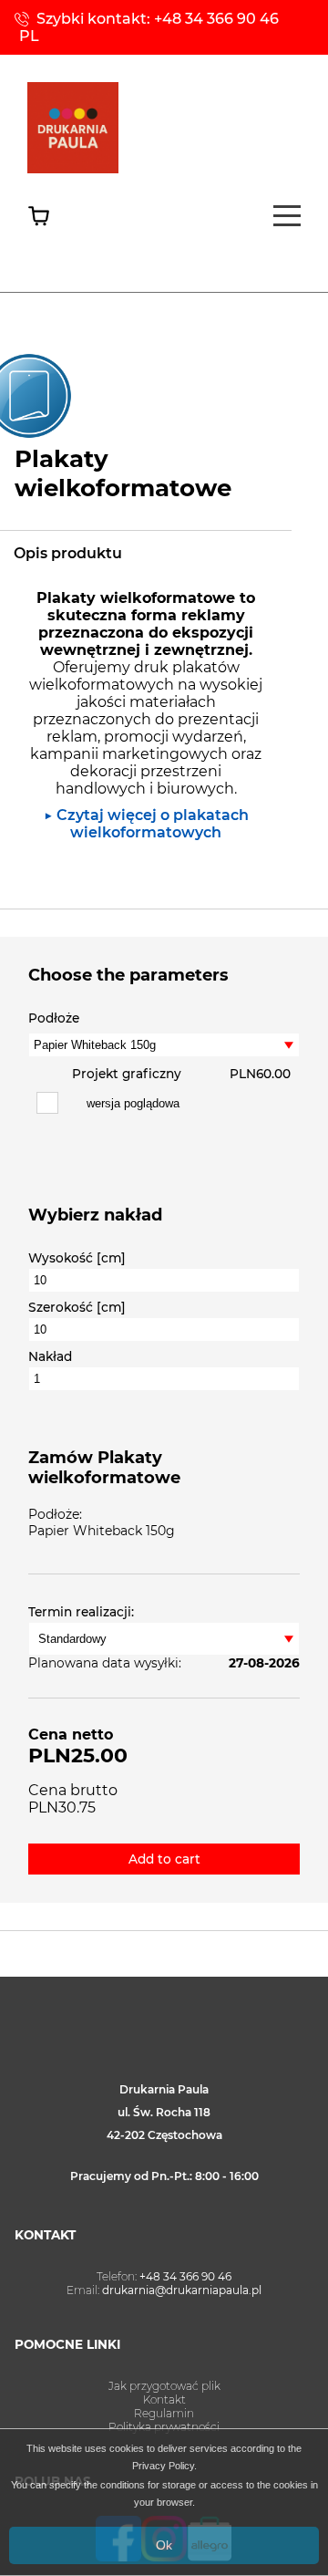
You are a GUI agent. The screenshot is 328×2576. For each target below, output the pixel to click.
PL (29, 36)
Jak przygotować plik (164, 2386)
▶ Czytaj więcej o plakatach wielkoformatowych (146, 824)
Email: (164, 2290)
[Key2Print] (73, 168)
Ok (164, 2545)
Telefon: (164, 2276)
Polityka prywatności (164, 2427)
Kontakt (164, 2399)
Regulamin (164, 2413)
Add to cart (164, 1859)
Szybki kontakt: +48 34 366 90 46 (158, 19)
